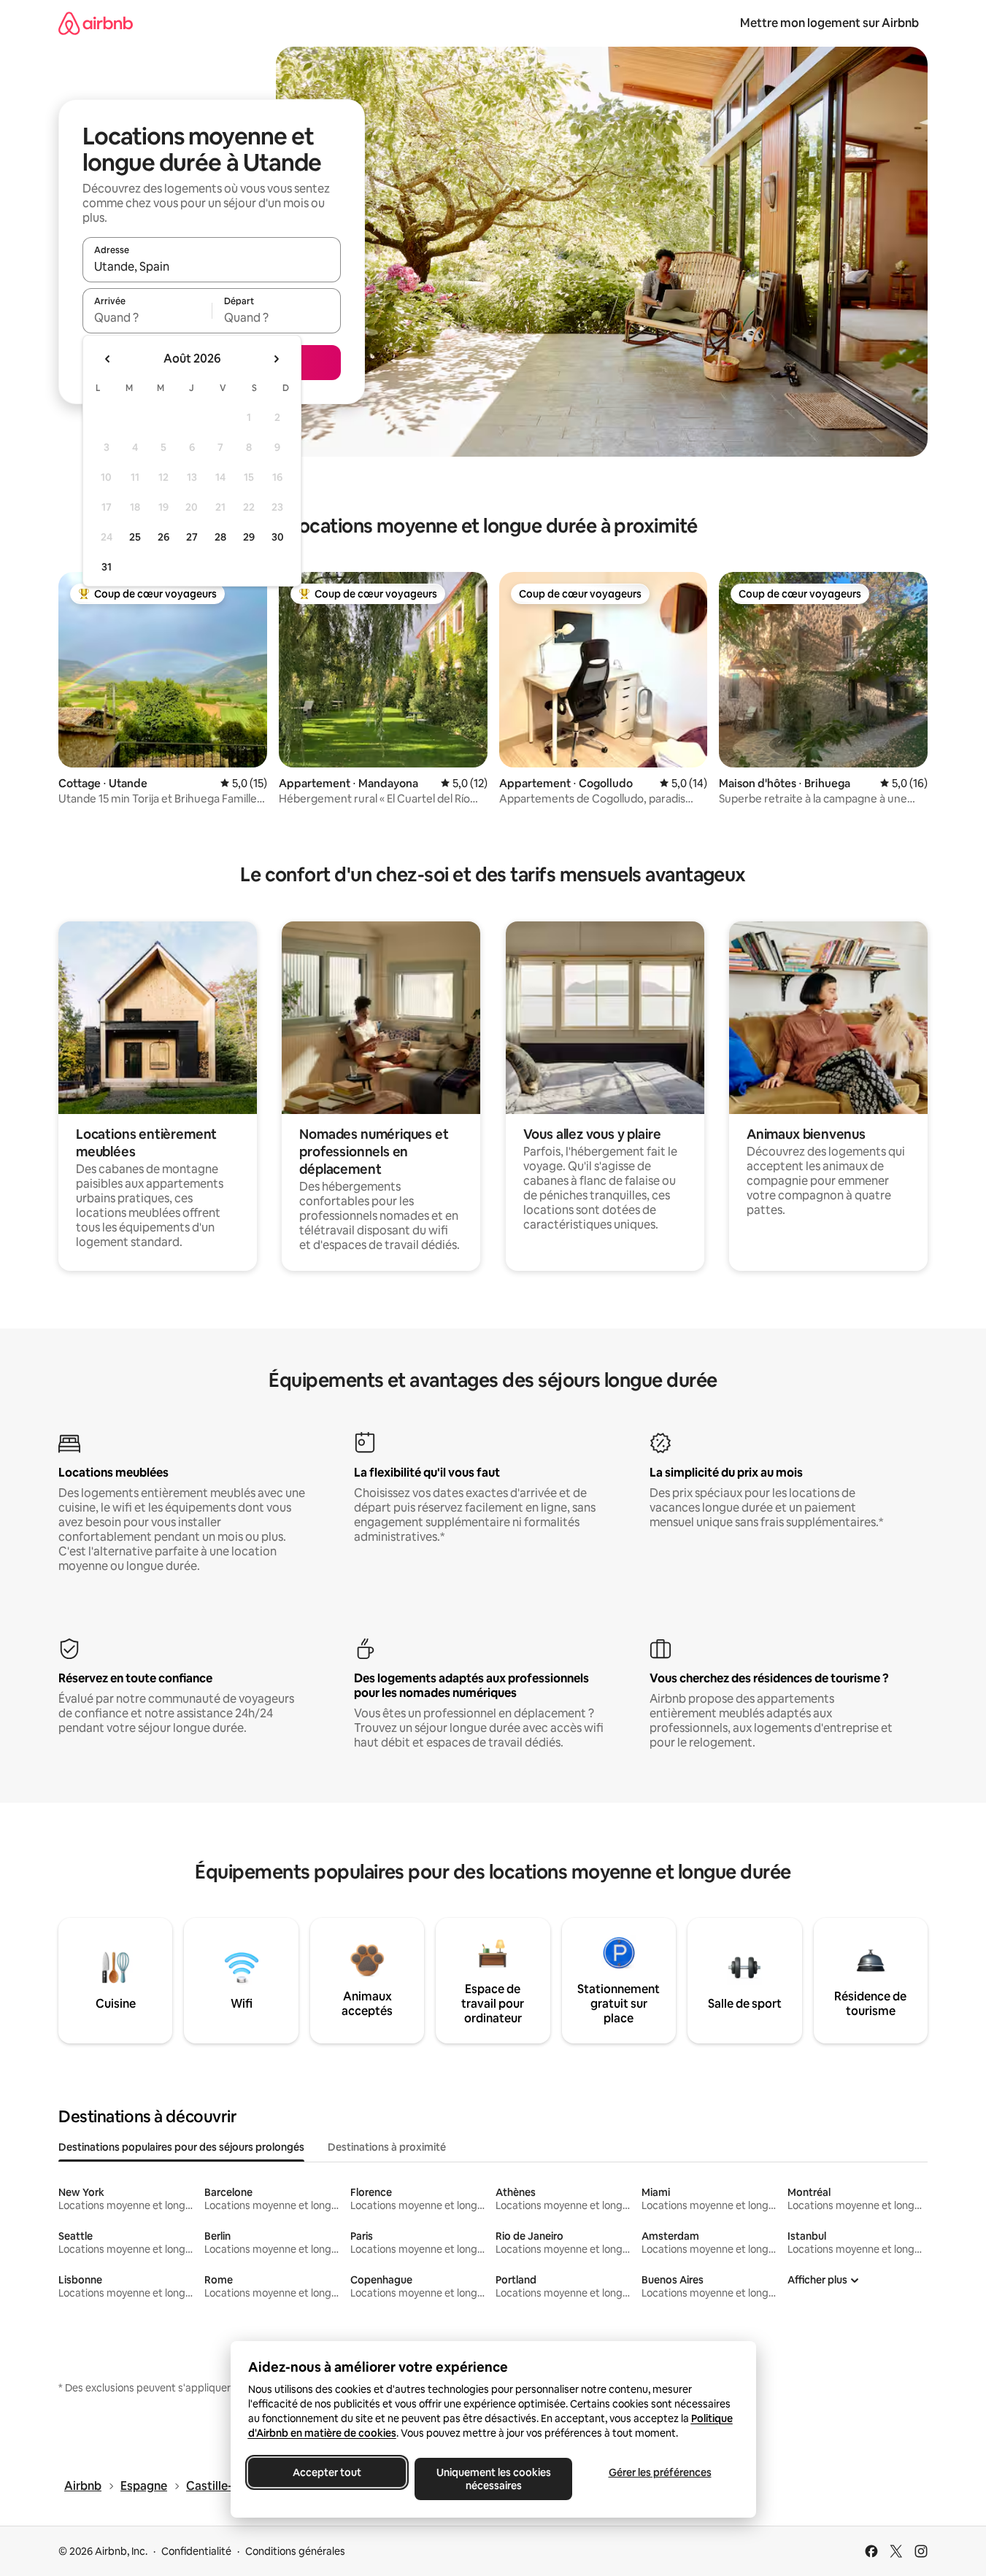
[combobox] (212, 266)
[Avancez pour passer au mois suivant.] (276, 359)
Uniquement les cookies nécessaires (493, 2479)
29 (249, 537)
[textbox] (147, 317)
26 (163, 537)
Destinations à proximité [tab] (387, 2147)
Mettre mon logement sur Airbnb (829, 23)
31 (107, 567)
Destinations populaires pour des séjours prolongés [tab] (181, 2147)
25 (135, 537)
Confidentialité (196, 2551)
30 (278, 537)
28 (220, 537)
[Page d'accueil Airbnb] (96, 23)
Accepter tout (327, 2472)
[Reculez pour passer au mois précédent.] (108, 359)
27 (192, 537)
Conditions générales (295, 2551)
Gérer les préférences (659, 2472)
